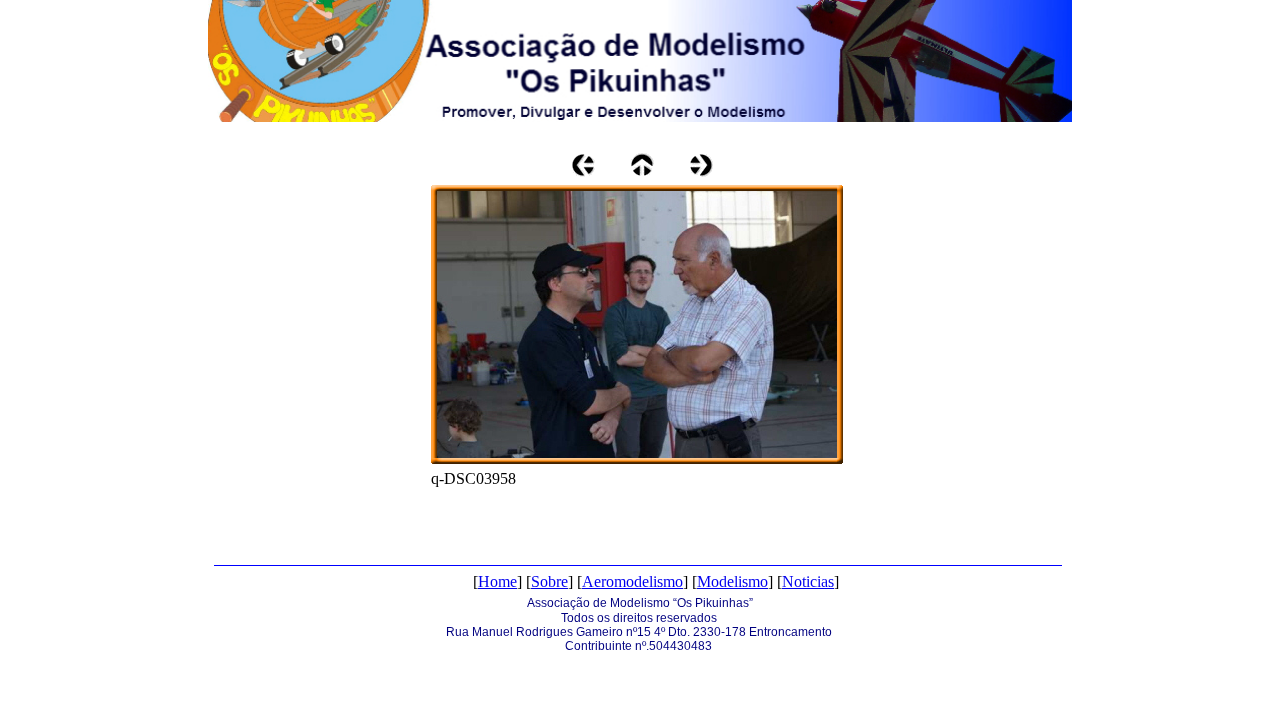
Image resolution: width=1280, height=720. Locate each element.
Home (497, 581)
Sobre (549, 581)
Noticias (808, 581)
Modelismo (732, 581)
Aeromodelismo (632, 581)
